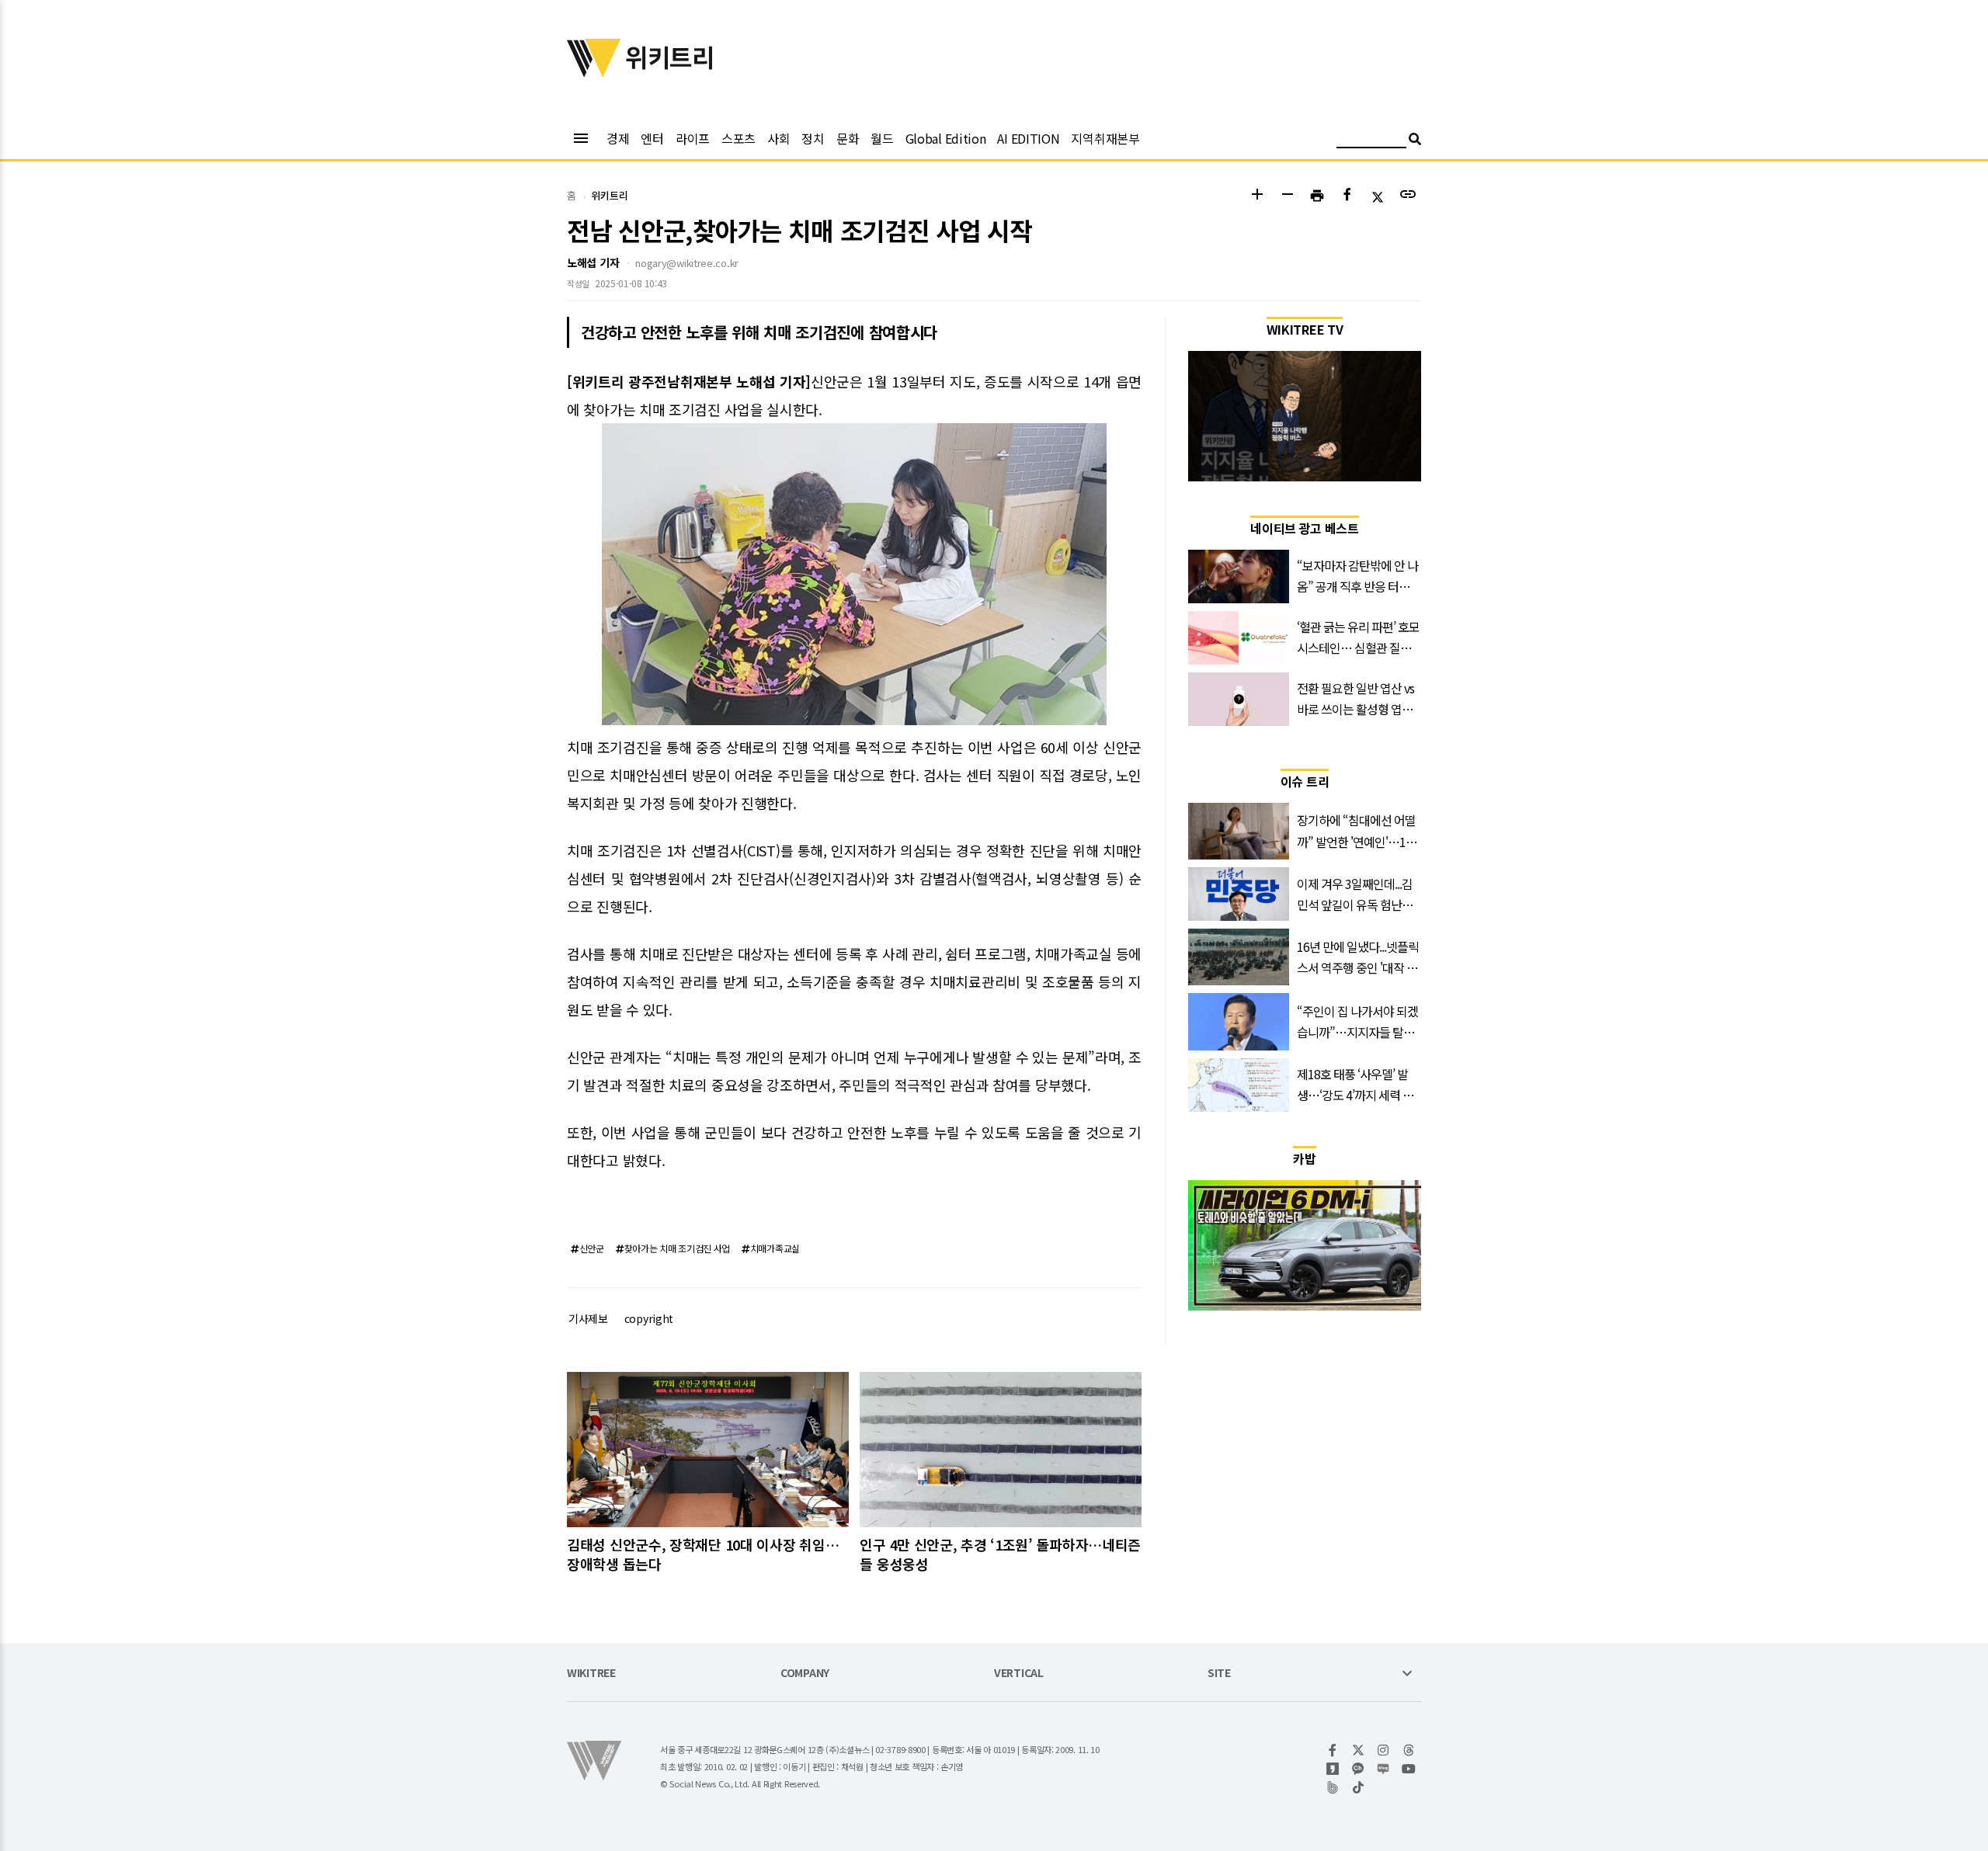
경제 (618, 138)
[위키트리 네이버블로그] (1383, 1769)
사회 (779, 138)
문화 (848, 138)
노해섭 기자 (593, 262)
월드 (882, 138)
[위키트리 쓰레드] (1409, 1750)
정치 (813, 138)
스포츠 (739, 138)
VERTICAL (1019, 1674)
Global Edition (946, 138)
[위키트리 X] (1359, 1750)
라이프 (693, 138)
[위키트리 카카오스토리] (1333, 1769)
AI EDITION (1028, 138)
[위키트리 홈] (594, 72)
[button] (1257, 196)
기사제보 (588, 1318)
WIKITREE (591, 1674)
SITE (1219, 1674)
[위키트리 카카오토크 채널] (1359, 1769)
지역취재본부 (1105, 138)
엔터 (652, 138)
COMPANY (805, 1674)
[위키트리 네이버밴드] (1333, 1787)
